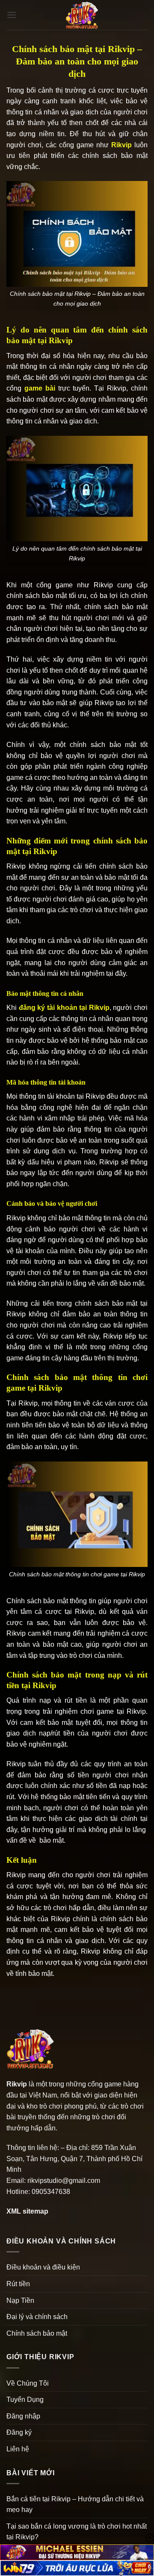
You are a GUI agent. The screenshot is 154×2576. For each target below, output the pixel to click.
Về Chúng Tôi (28, 2383)
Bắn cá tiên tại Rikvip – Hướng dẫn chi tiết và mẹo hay (75, 2505)
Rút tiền (18, 2284)
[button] (12, 15)
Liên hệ (18, 2449)
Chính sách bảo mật (37, 2333)
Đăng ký (19, 2432)
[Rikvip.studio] (82, 15)
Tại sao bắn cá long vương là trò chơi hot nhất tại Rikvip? (77, 2532)
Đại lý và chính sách (37, 2317)
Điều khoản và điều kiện (43, 2267)
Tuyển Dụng (25, 2400)
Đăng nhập (23, 2416)
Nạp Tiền (20, 2300)
